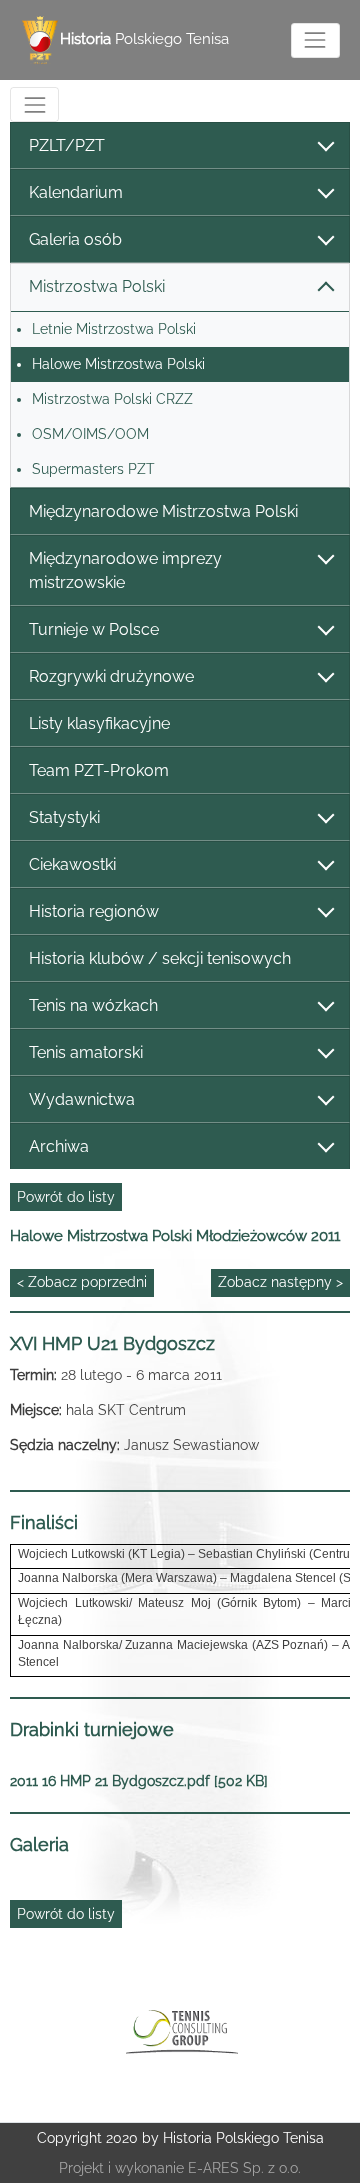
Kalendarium (76, 192)
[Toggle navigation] (315, 40)
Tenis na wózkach (93, 1005)
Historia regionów (94, 911)
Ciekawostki (72, 864)
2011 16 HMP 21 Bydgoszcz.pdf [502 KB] (139, 1781)
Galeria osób (75, 239)
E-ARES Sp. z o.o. (244, 2168)
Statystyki (64, 817)
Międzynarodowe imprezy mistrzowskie (125, 570)
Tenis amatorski (86, 1052)
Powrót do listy (66, 1197)
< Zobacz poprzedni (82, 1282)
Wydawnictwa (82, 1099)
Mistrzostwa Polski (97, 286)
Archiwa (59, 1146)
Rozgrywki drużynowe (111, 676)
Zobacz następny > (280, 1282)
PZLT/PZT (67, 145)
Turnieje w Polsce (94, 629)
